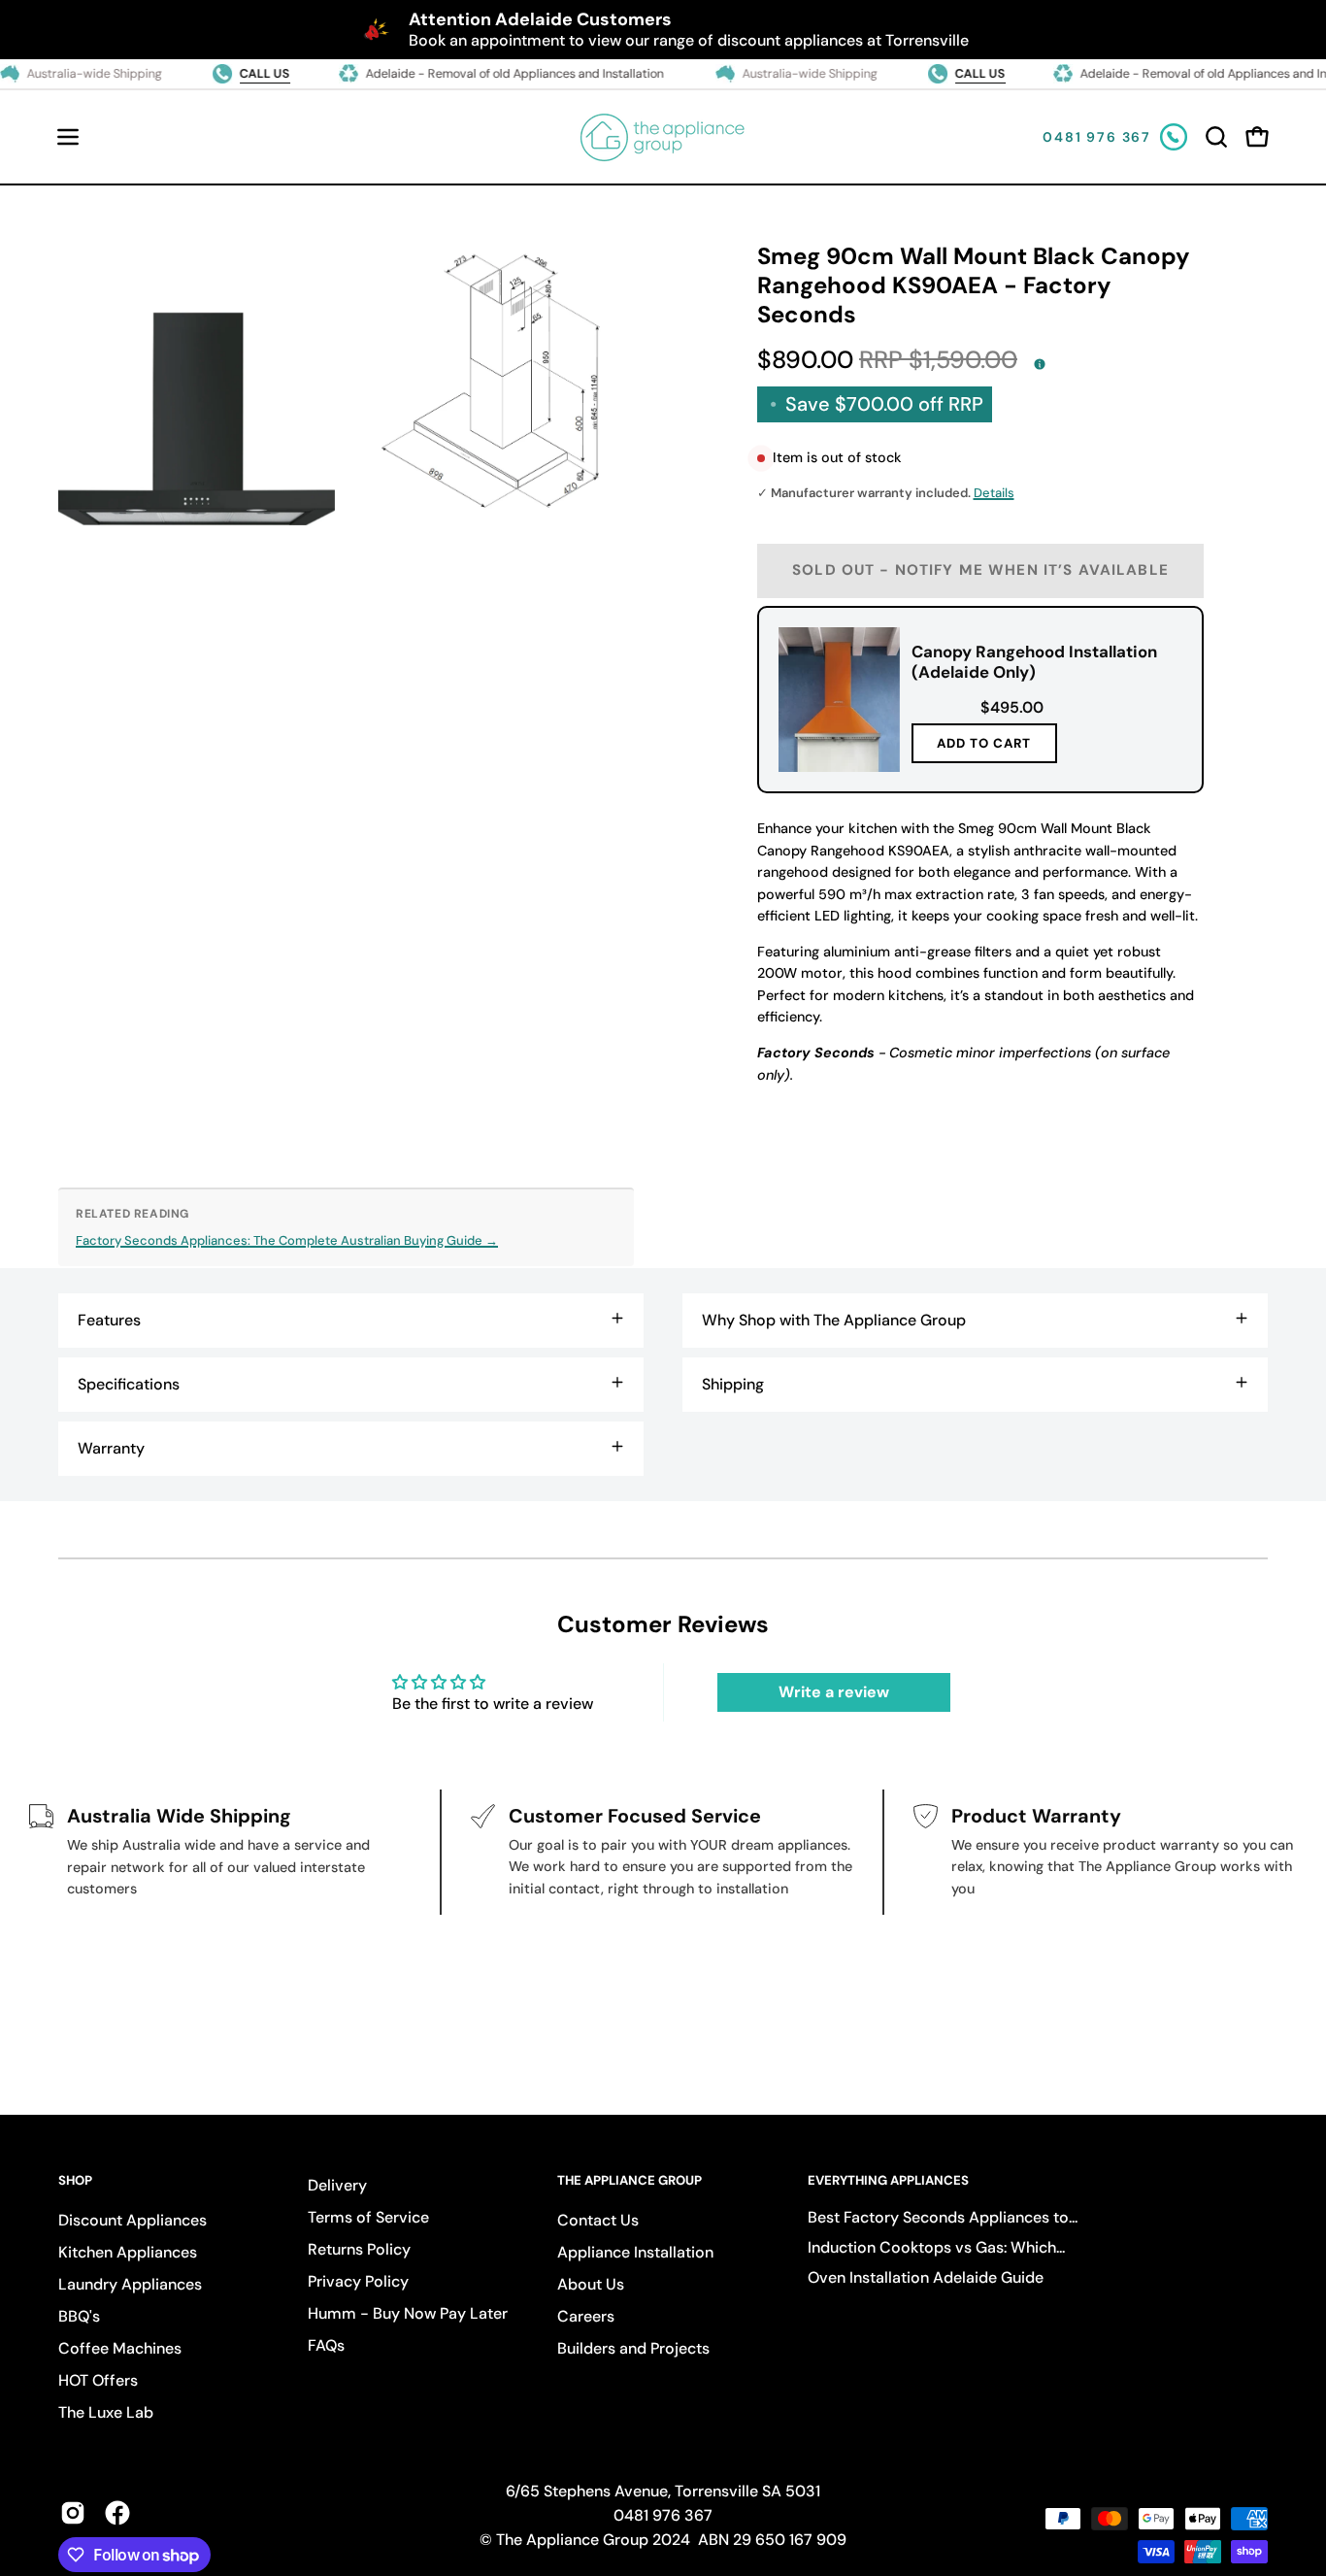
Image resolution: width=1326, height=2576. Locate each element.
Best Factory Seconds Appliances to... (943, 2217)
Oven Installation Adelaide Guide (926, 2277)
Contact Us (598, 2220)
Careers (586, 2316)
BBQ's (79, 2316)
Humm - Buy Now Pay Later (408, 2313)
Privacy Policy (358, 2281)
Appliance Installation (635, 2252)
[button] (1216, 137)
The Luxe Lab (106, 2412)
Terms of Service (368, 2217)
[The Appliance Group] (663, 137)
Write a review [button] (834, 1692)
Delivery (337, 2185)
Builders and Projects (633, 2348)
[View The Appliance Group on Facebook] (117, 2513)
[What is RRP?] (1040, 364)
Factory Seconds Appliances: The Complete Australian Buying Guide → (287, 1240)
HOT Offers (98, 2380)
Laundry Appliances (130, 2284)
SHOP (75, 2181)
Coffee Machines (120, 2348)
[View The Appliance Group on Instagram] (73, 2513)
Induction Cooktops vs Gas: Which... (936, 2247)
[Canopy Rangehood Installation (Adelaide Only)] (839, 700)
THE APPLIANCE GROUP (630, 2181)
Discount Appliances (133, 2220)
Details (994, 493)
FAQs (326, 2345)
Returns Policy (359, 2249)
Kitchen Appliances (128, 2252)
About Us (591, 2284)
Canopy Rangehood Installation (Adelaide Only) (1033, 662)
